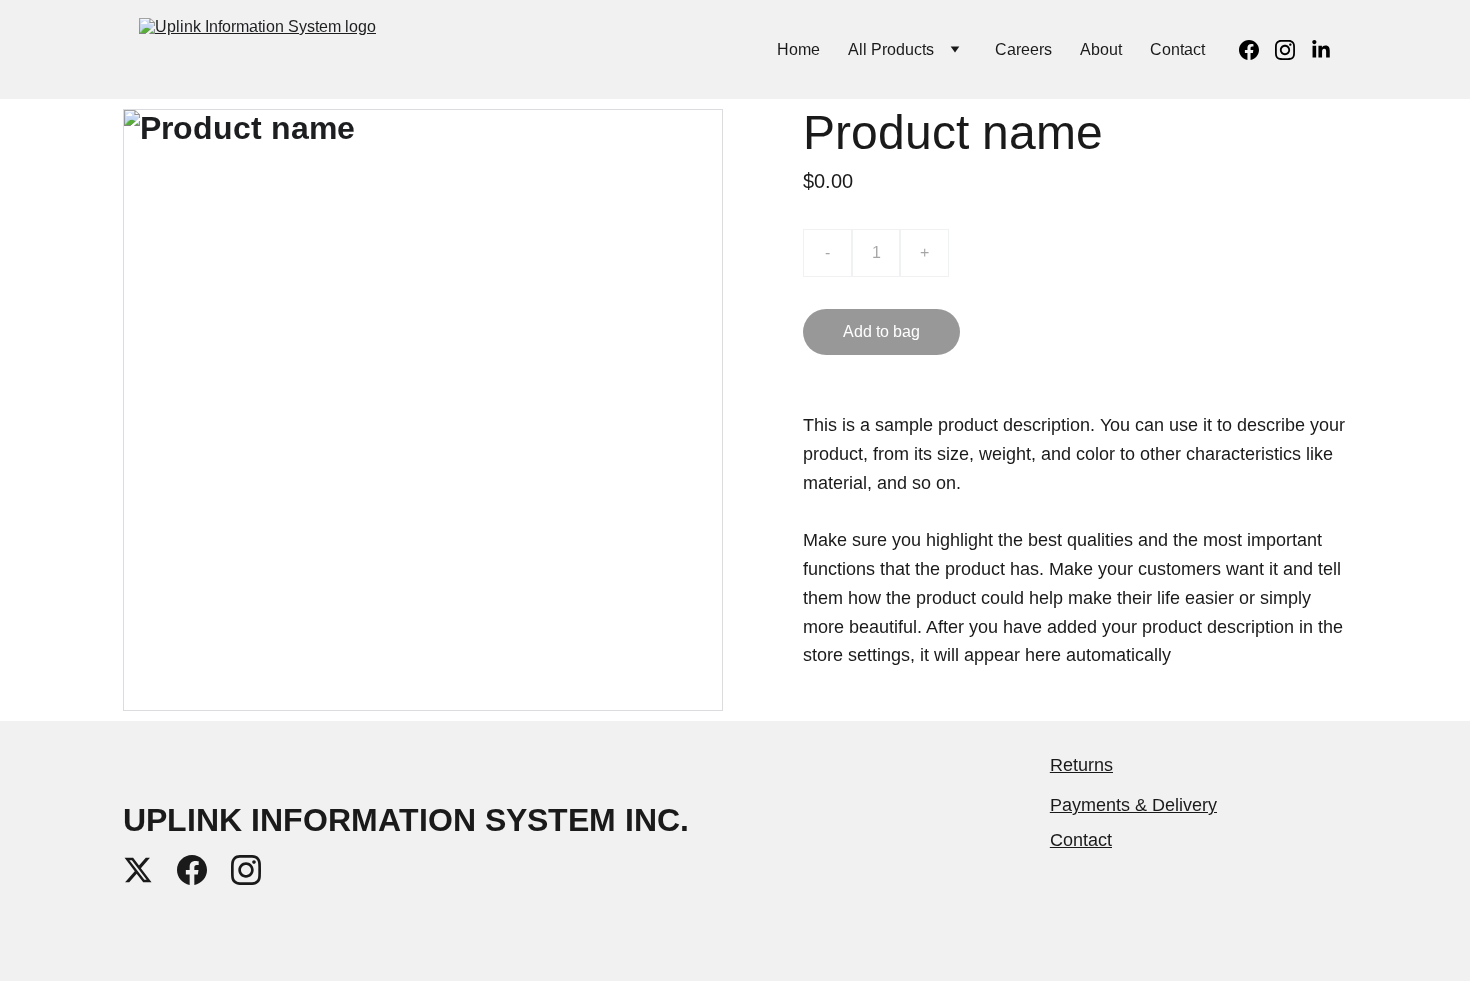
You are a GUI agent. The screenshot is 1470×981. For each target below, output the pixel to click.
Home (798, 49)
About (1101, 49)
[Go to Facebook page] (1257, 50)
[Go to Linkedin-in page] (1321, 50)
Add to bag (881, 331)
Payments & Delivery (1133, 805)
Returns (1081, 765)
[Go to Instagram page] (1293, 50)
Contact (1177, 49)
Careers (1023, 49)
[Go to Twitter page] (138, 870)
